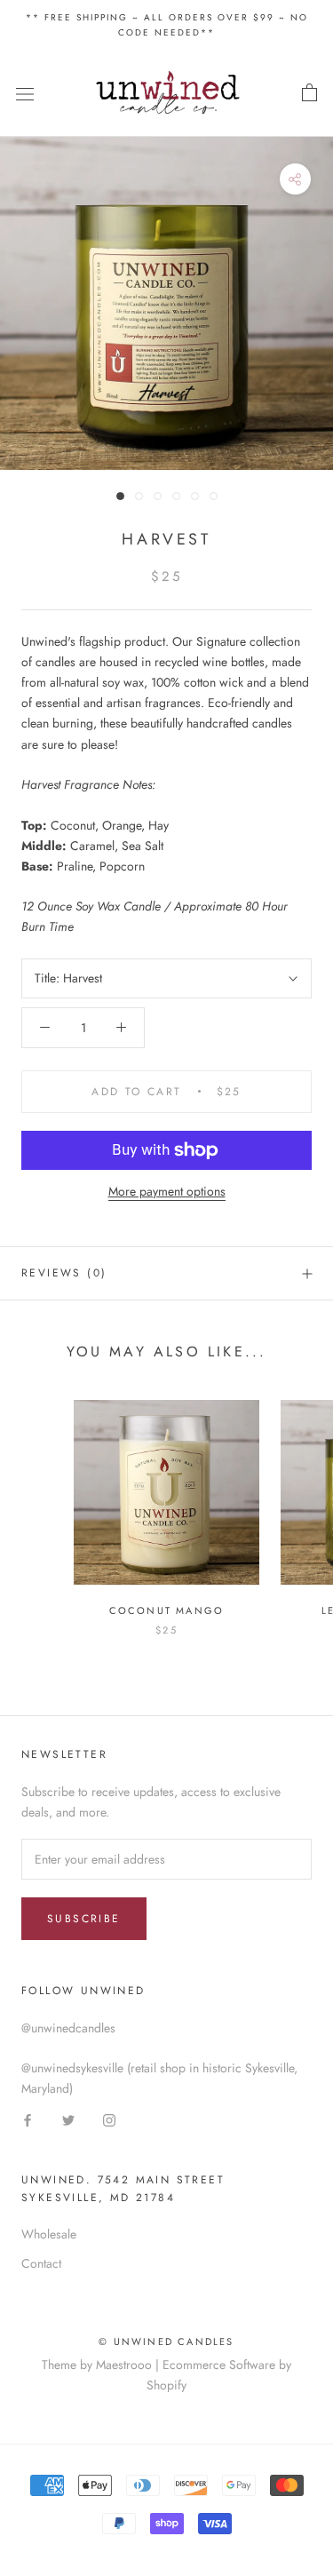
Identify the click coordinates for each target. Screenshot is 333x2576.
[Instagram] (109, 2119)
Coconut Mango (167, 1610)
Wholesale (49, 2234)
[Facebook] (28, 2119)
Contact (41, 2263)
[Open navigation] (25, 93)
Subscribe (84, 1919)
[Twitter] (68, 2119)
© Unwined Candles (166, 2341)
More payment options (167, 1191)
